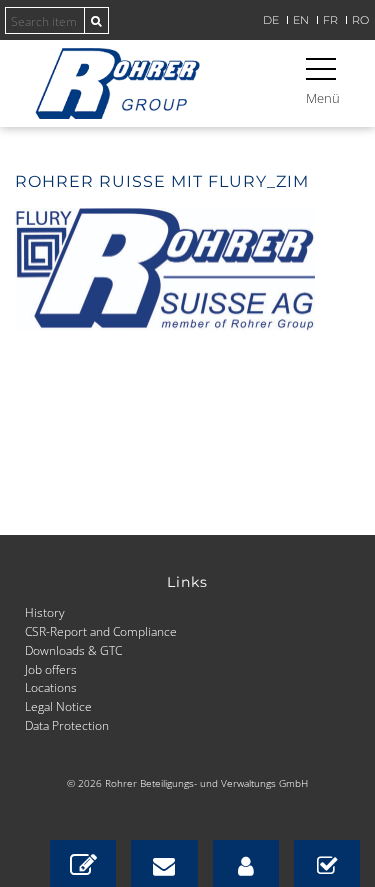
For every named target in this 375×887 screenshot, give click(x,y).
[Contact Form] (83, 863)
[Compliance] (327, 863)
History (45, 612)
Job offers (51, 669)
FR (330, 20)
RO (360, 20)
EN (301, 20)
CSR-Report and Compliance (101, 631)
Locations (51, 687)
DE (271, 20)
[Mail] (164, 863)
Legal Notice (58, 706)
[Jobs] (246, 863)
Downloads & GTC (73, 650)
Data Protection (67, 725)
